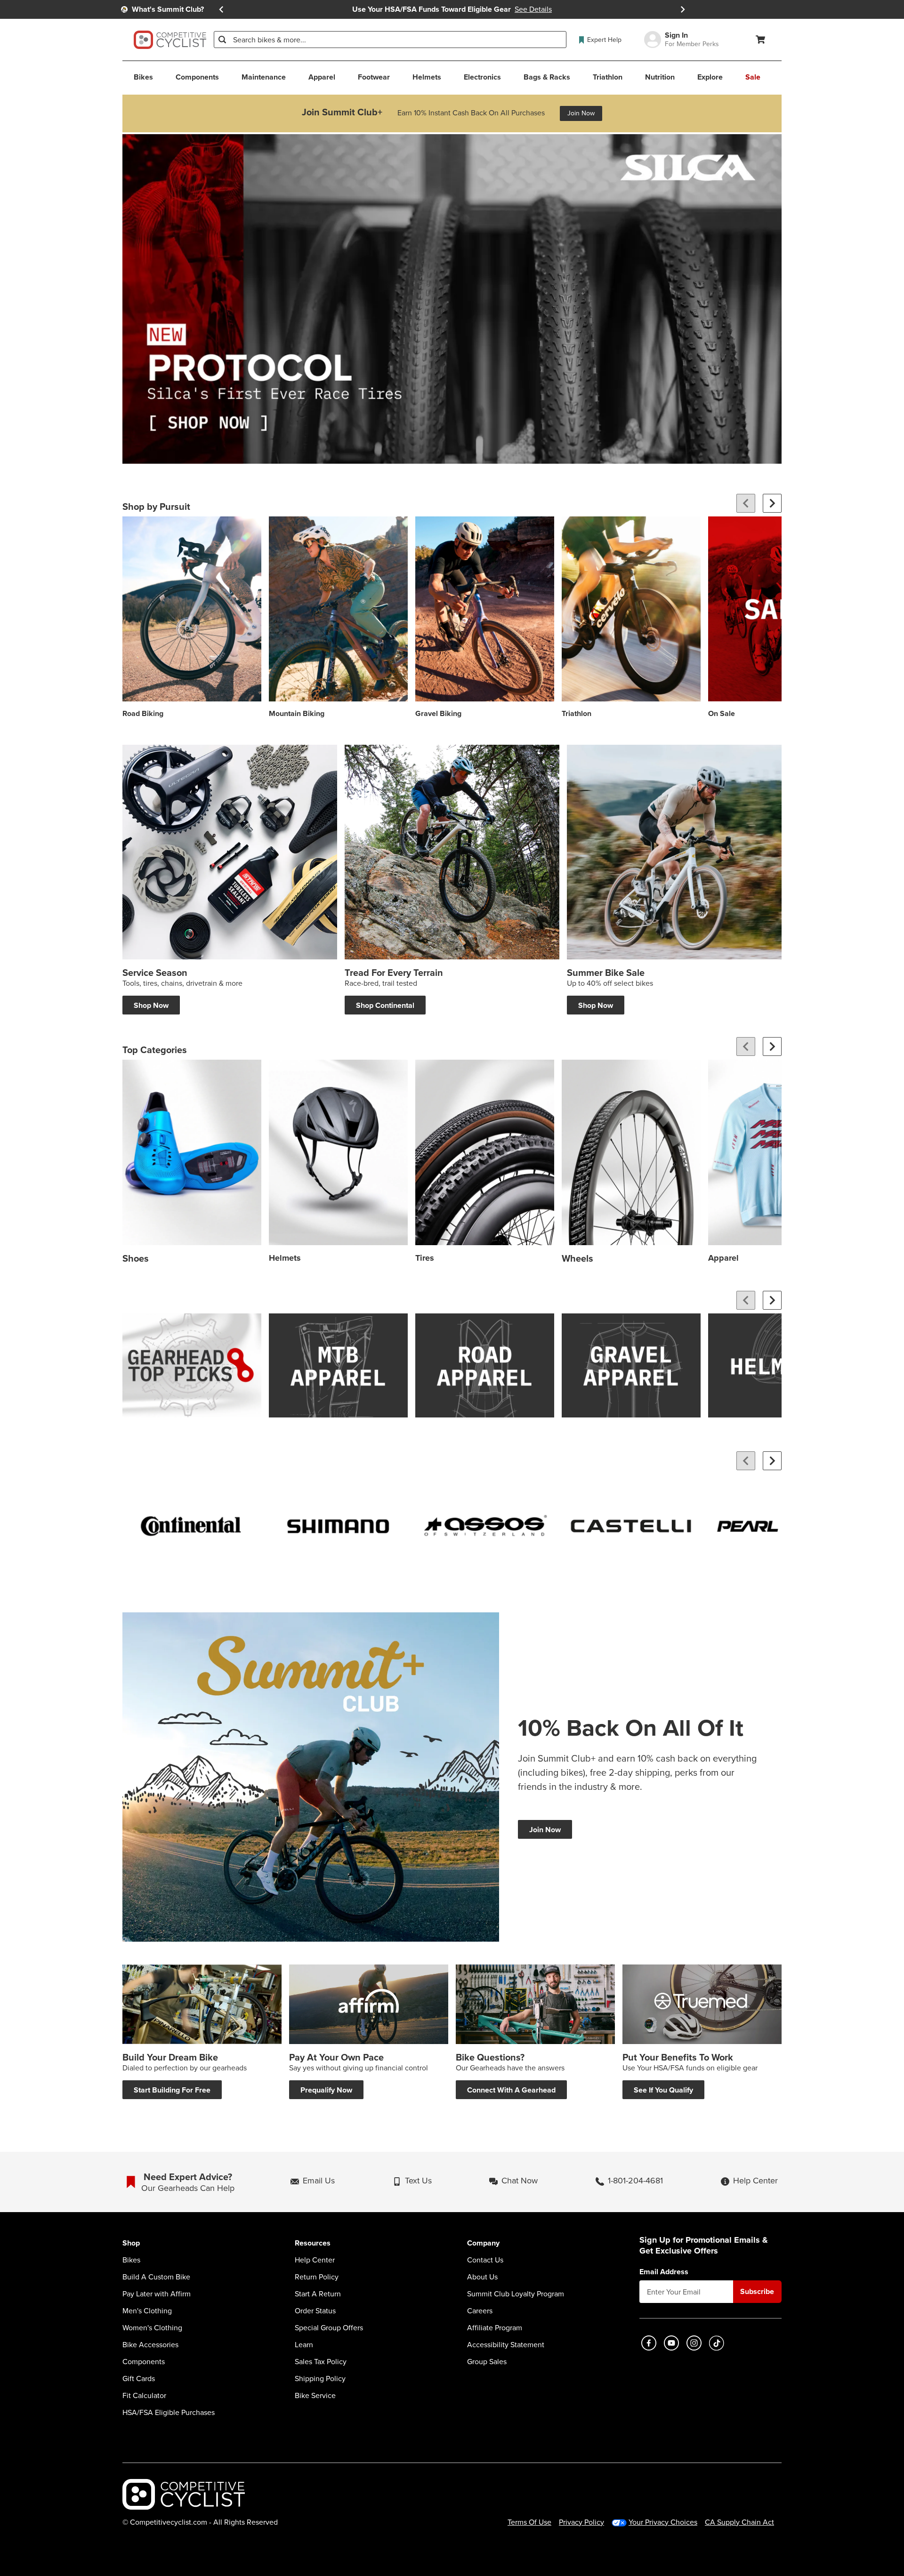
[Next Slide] (683, 9)
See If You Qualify (663, 2090)
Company (483, 2243)
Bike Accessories (150, 2345)
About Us (482, 2277)
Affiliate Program (495, 2328)
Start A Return (318, 2294)
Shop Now (151, 1005)
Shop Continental (385, 1005)
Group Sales (487, 2362)
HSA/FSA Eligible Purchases (169, 2413)
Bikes (131, 2260)
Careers (480, 2311)
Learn (304, 2345)
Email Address (664, 2272)
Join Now (581, 113)
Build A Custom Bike (156, 2277)
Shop (131, 2243)
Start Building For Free (172, 2090)
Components (144, 2362)
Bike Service (315, 2396)
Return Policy (317, 2277)
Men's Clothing (147, 2311)
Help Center (315, 2260)
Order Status (315, 2311)
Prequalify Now (326, 2090)
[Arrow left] (746, 503)
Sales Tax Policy (321, 2362)
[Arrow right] (772, 503)
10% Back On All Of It (631, 1728)
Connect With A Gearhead (511, 2090)
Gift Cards (139, 2379)
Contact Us (485, 2260)
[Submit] (222, 40)
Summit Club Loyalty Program (516, 2294)
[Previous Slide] (221, 9)
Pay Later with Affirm (157, 2294)
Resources (313, 2243)
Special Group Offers (329, 2328)
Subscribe (757, 2291)
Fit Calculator (144, 2396)
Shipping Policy (320, 2379)
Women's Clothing (152, 2328)
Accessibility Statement (506, 2345)
